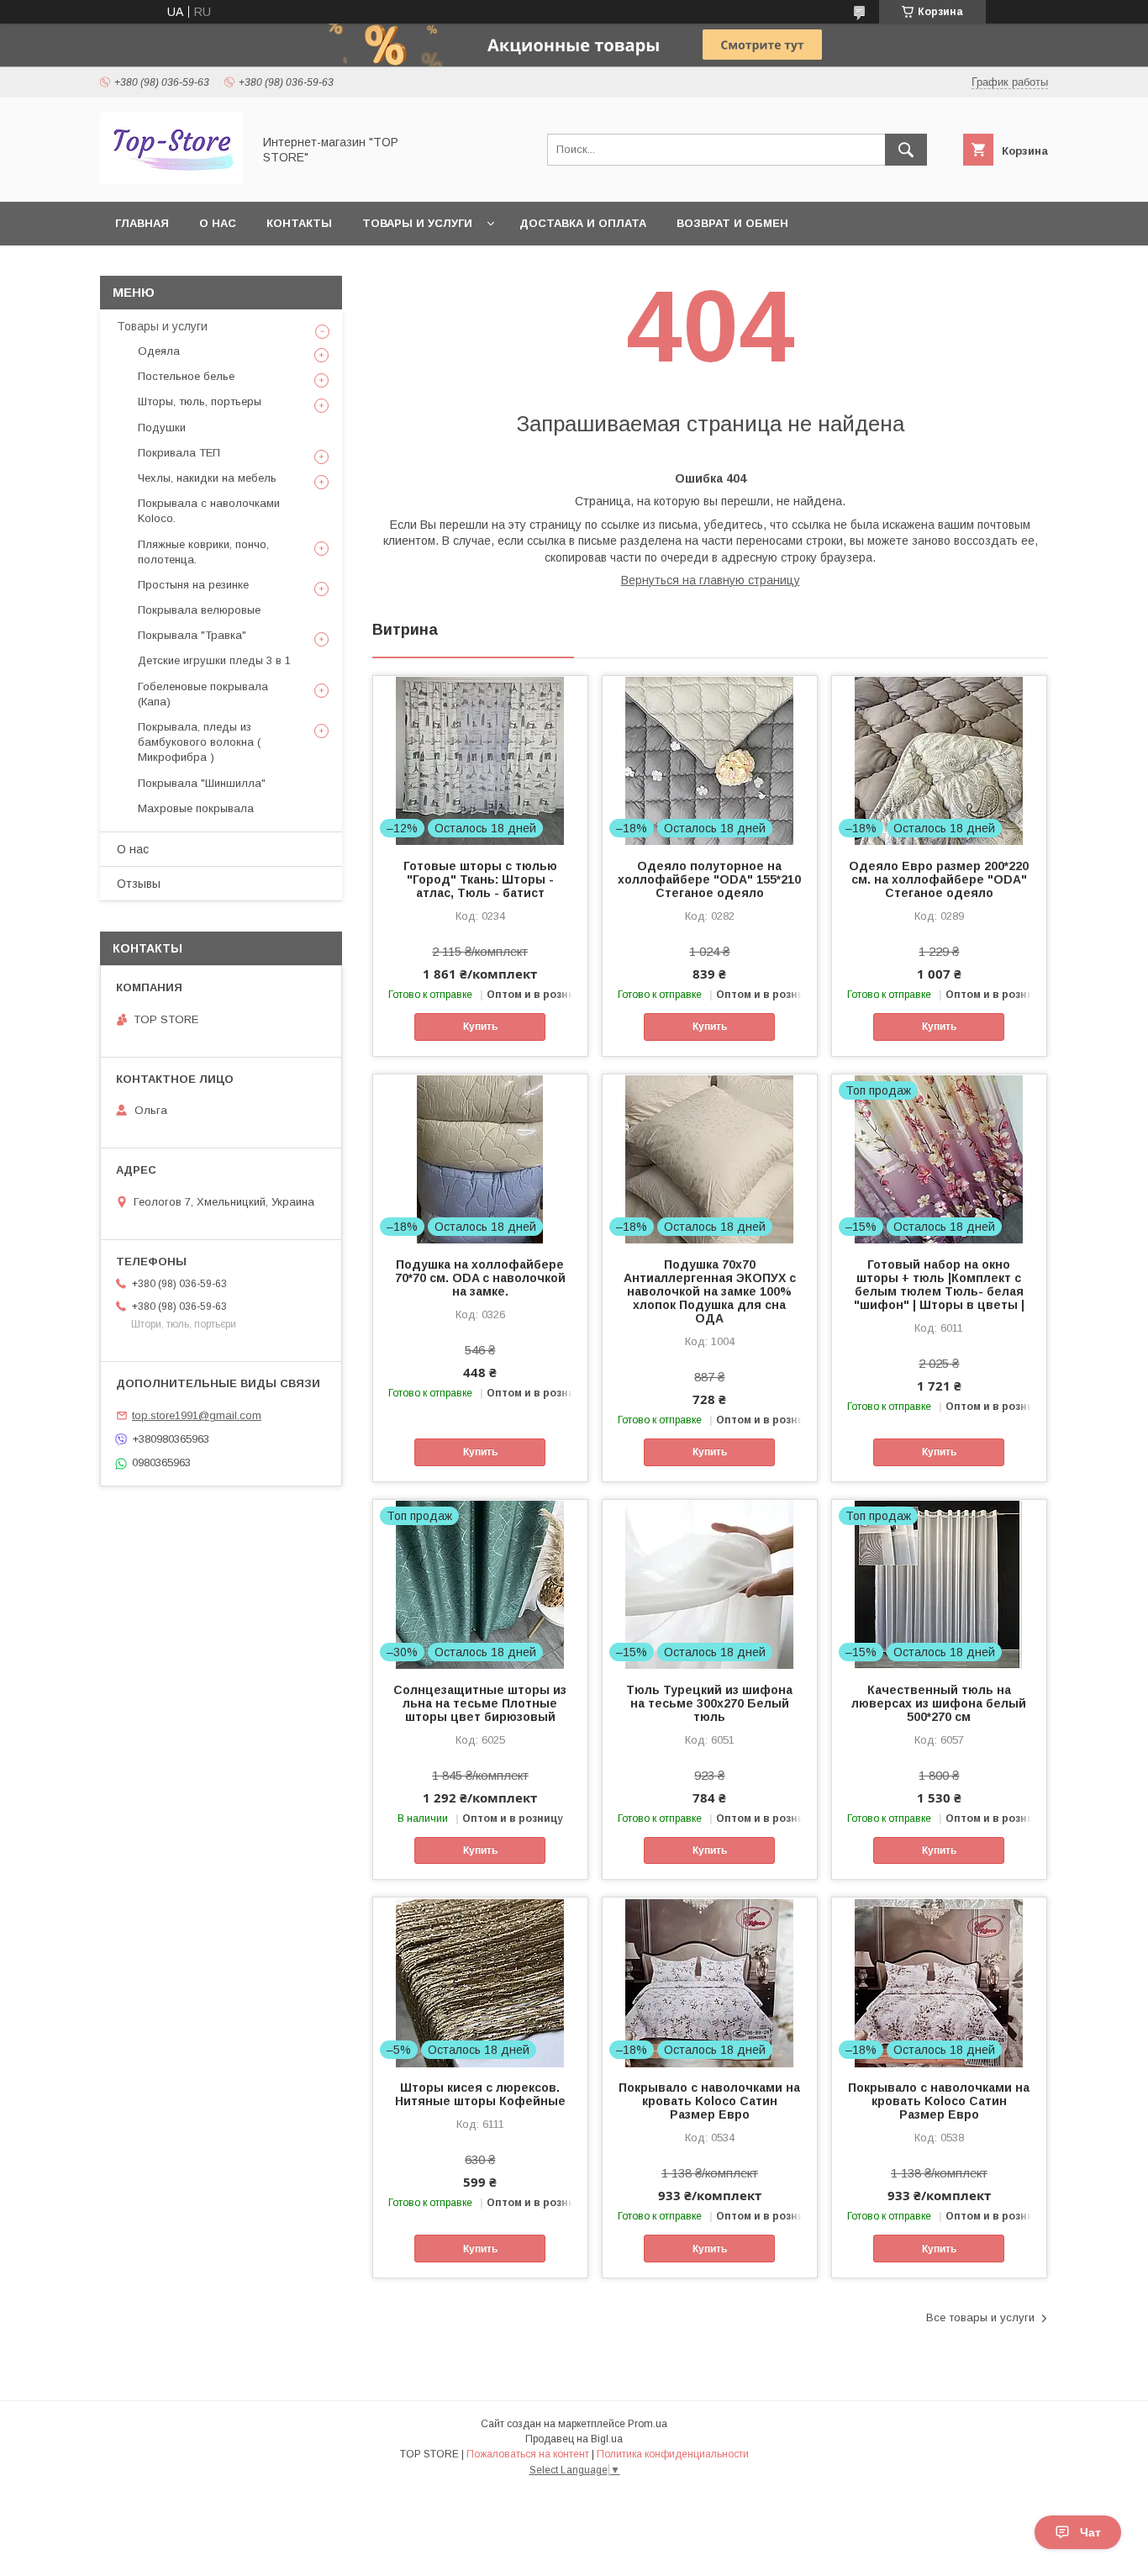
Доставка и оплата (583, 223)
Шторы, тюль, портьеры (200, 401)
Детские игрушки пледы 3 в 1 (214, 660)
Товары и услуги (417, 223)
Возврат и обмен (732, 223)
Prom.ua (648, 2424)
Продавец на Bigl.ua (574, 2439)
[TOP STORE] (171, 180)
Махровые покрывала (196, 808)
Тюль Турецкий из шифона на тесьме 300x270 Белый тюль (709, 1703)
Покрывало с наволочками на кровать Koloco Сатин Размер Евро (709, 2101)
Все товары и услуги (980, 2317)
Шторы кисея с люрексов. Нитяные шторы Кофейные (480, 2094)
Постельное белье (186, 376)
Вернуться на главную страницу (711, 580)
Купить (480, 1027)
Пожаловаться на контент (528, 2454)
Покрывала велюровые (199, 610)
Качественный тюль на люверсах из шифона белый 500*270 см (939, 1703)
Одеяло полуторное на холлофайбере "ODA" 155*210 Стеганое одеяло (709, 879)
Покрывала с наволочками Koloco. (209, 511)
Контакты (299, 223)
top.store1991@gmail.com (197, 1415)
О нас (218, 223)
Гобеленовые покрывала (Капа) (203, 694)
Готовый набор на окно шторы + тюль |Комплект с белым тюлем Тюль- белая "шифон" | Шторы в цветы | (939, 1285)
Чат (1090, 2532)
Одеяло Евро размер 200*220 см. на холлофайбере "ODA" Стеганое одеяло (939, 879)
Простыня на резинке (193, 585)
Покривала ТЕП (179, 453)
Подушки (162, 428)
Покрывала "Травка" (192, 635)
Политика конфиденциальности (673, 2454)
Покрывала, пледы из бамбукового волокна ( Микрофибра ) (199, 742)
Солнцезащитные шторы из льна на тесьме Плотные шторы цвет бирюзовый (480, 1703)
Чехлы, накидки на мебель (207, 478)
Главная (142, 223)
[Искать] (906, 150)
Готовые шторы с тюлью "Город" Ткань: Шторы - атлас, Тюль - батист (480, 879)
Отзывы (139, 884)
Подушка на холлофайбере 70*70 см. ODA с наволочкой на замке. (480, 1278)
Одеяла (159, 351)
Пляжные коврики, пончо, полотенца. (203, 552)
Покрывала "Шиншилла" (202, 783)
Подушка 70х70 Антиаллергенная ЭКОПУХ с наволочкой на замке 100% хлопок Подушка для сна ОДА (710, 1291)
